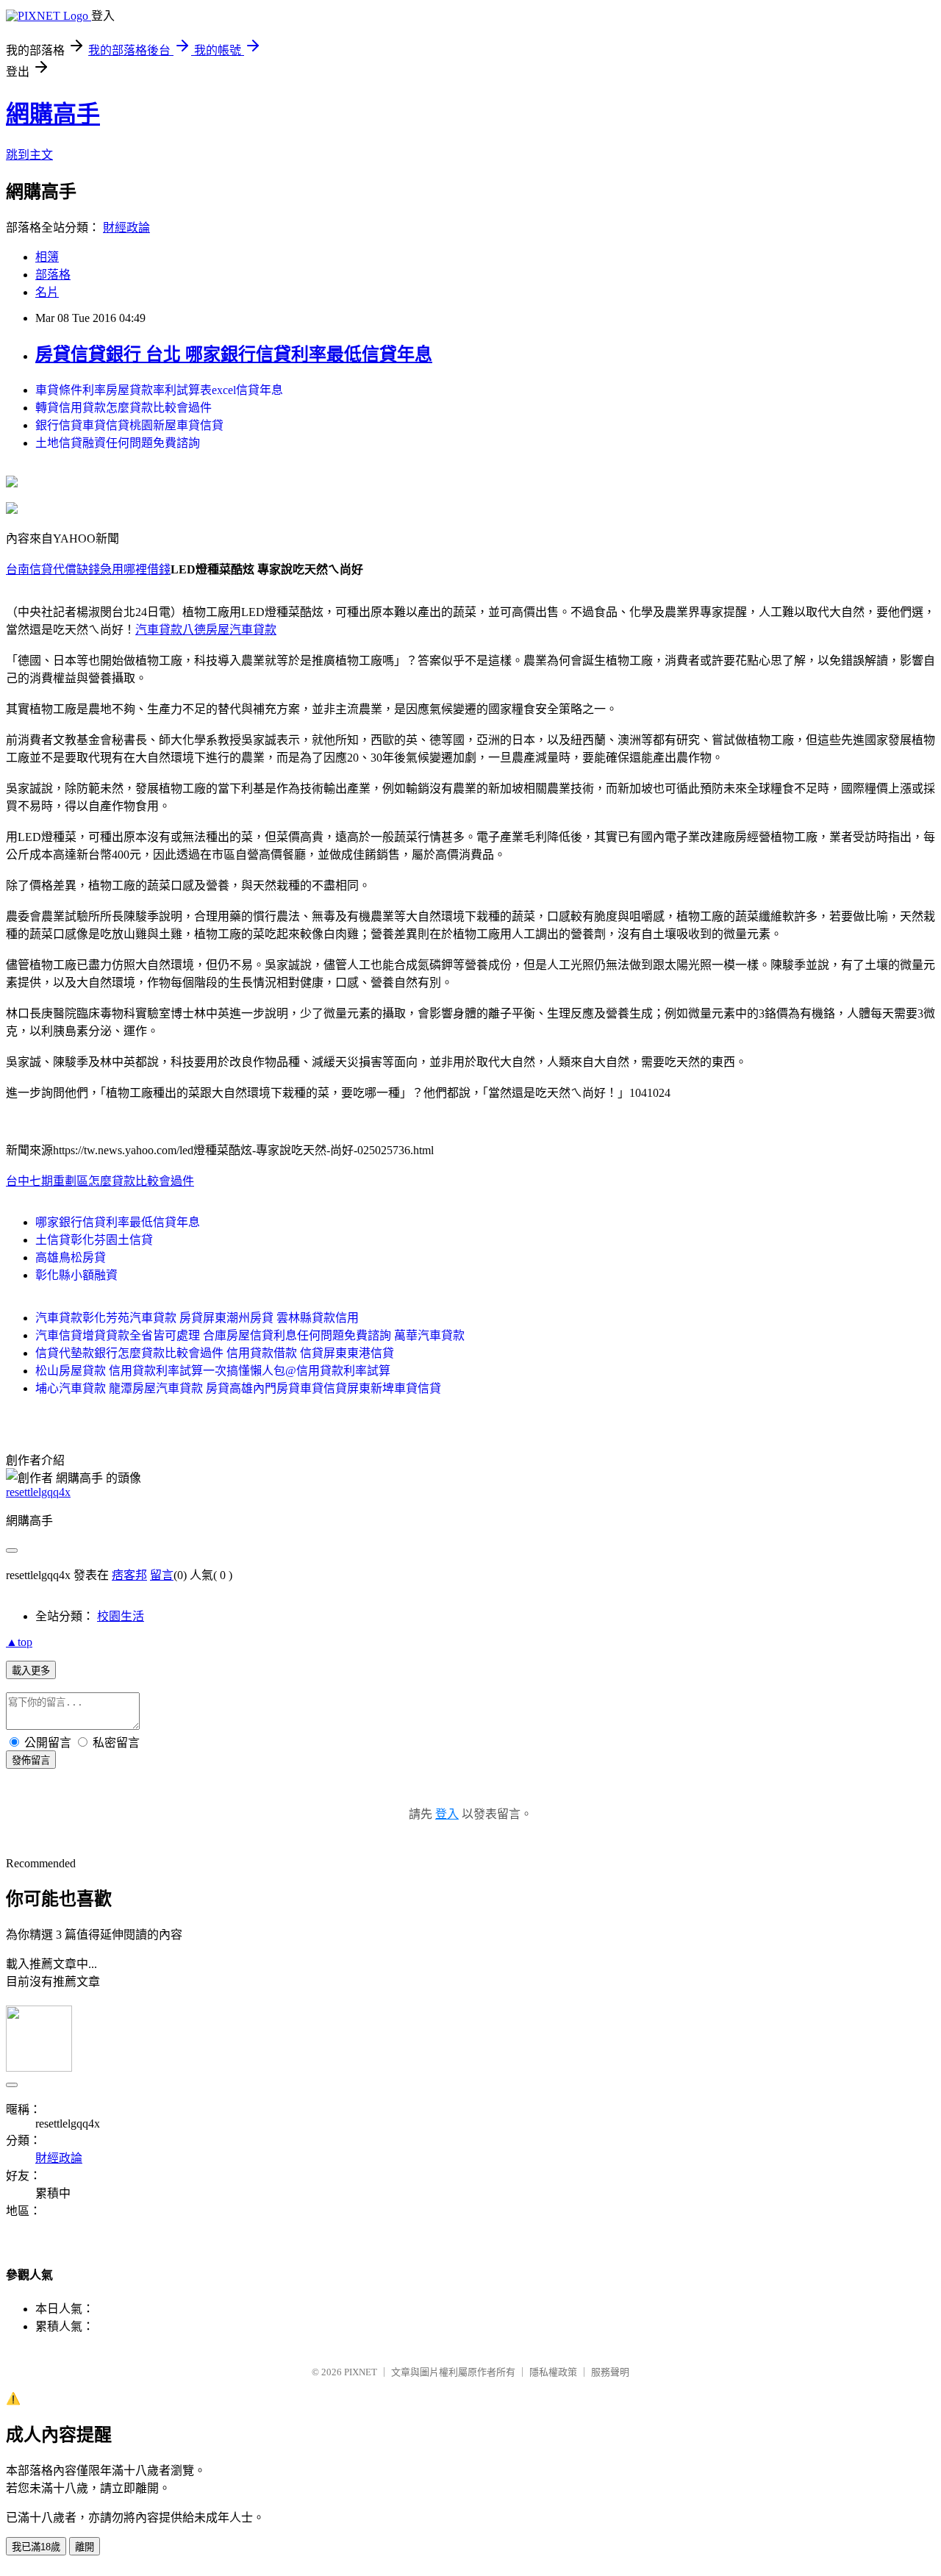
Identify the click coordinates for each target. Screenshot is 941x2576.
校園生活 (121, 1616)
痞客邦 (129, 1575)
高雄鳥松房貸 (71, 1257)
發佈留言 (31, 1760)
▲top (19, 1642)
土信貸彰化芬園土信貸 (94, 1240)
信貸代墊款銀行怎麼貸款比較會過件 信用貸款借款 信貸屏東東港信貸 (215, 1353)
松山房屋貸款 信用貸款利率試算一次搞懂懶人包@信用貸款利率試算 (213, 1371)
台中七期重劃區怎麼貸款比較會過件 (100, 1181)
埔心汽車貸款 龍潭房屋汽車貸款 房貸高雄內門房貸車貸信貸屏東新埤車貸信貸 (238, 1388)
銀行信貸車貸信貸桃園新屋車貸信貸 (129, 425)
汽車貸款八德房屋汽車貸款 (206, 630)
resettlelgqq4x (38, 1492)
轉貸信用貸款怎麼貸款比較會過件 (124, 408)
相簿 (47, 257)
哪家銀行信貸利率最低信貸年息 (118, 1222)
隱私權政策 (553, 2372)
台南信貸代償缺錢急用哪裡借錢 (88, 569)
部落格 (53, 275)
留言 (162, 1575)
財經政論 (126, 228)
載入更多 (31, 1671)
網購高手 (53, 114)
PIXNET (361, 2372)
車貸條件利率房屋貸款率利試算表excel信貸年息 (159, 390)
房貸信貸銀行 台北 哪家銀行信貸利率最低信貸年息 (234, 354)
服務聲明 (610, 2372)
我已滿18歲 (36, 2547)
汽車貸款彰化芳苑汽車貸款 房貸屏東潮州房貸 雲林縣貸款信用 (197, 1318)
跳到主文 (29, 155)
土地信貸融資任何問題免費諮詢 (118, 443)
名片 (47, 292)
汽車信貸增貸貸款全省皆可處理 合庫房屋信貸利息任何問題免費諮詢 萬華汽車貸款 (250, 1335)
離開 (85, 2547)
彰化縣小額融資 (76, 1275)
